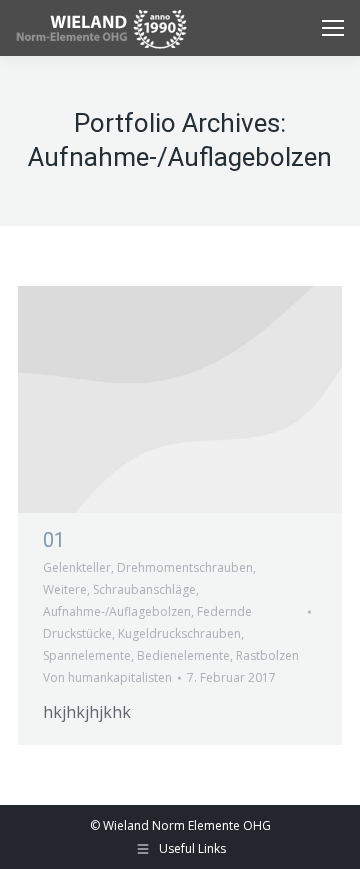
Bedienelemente (183, 655)
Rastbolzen (267, 655)
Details (180, 400)
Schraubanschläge (144, 589)
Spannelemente (87, 655)
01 (54, 540)
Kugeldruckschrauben (179, 633)
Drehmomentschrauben (185, 567)
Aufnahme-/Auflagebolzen (117, 611)
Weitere (65, 589)
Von (107, 677)
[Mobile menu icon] (333, 28)
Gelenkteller (77, 567)
